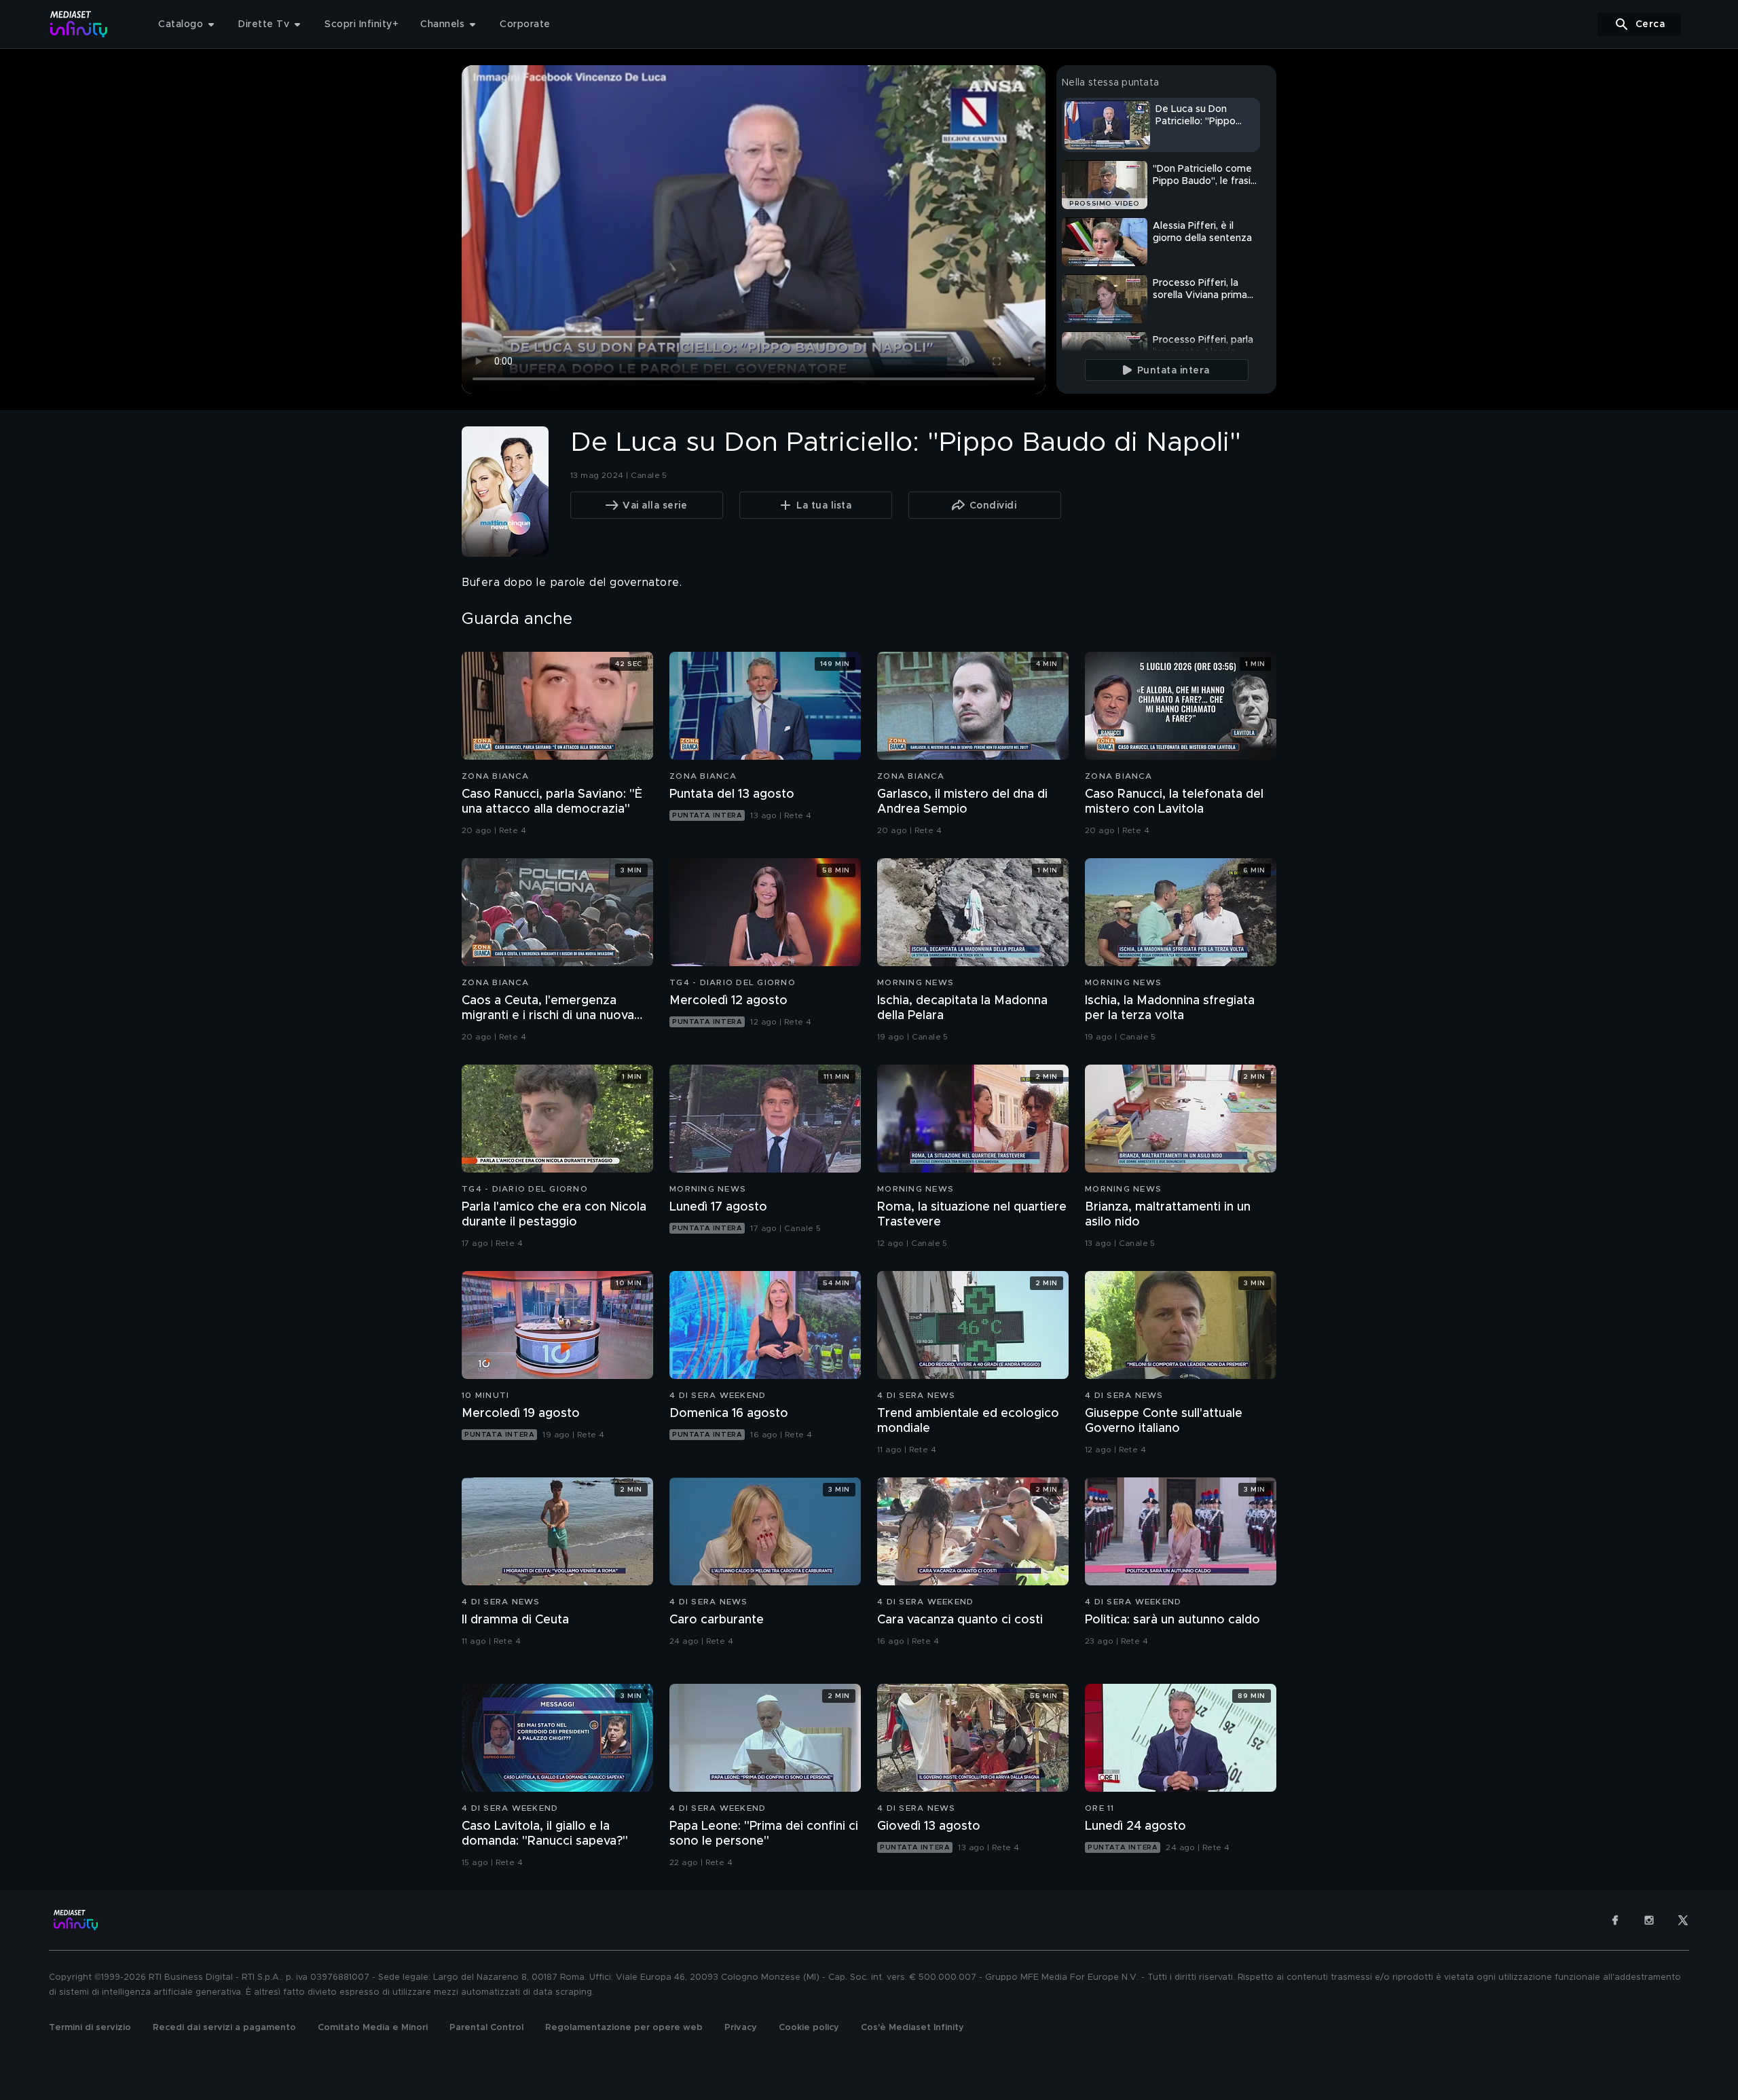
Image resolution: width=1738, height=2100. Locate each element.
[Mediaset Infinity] (79, 24)
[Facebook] (1615, 1920)
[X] (1683, 1920)
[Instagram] (1649, 1920)
